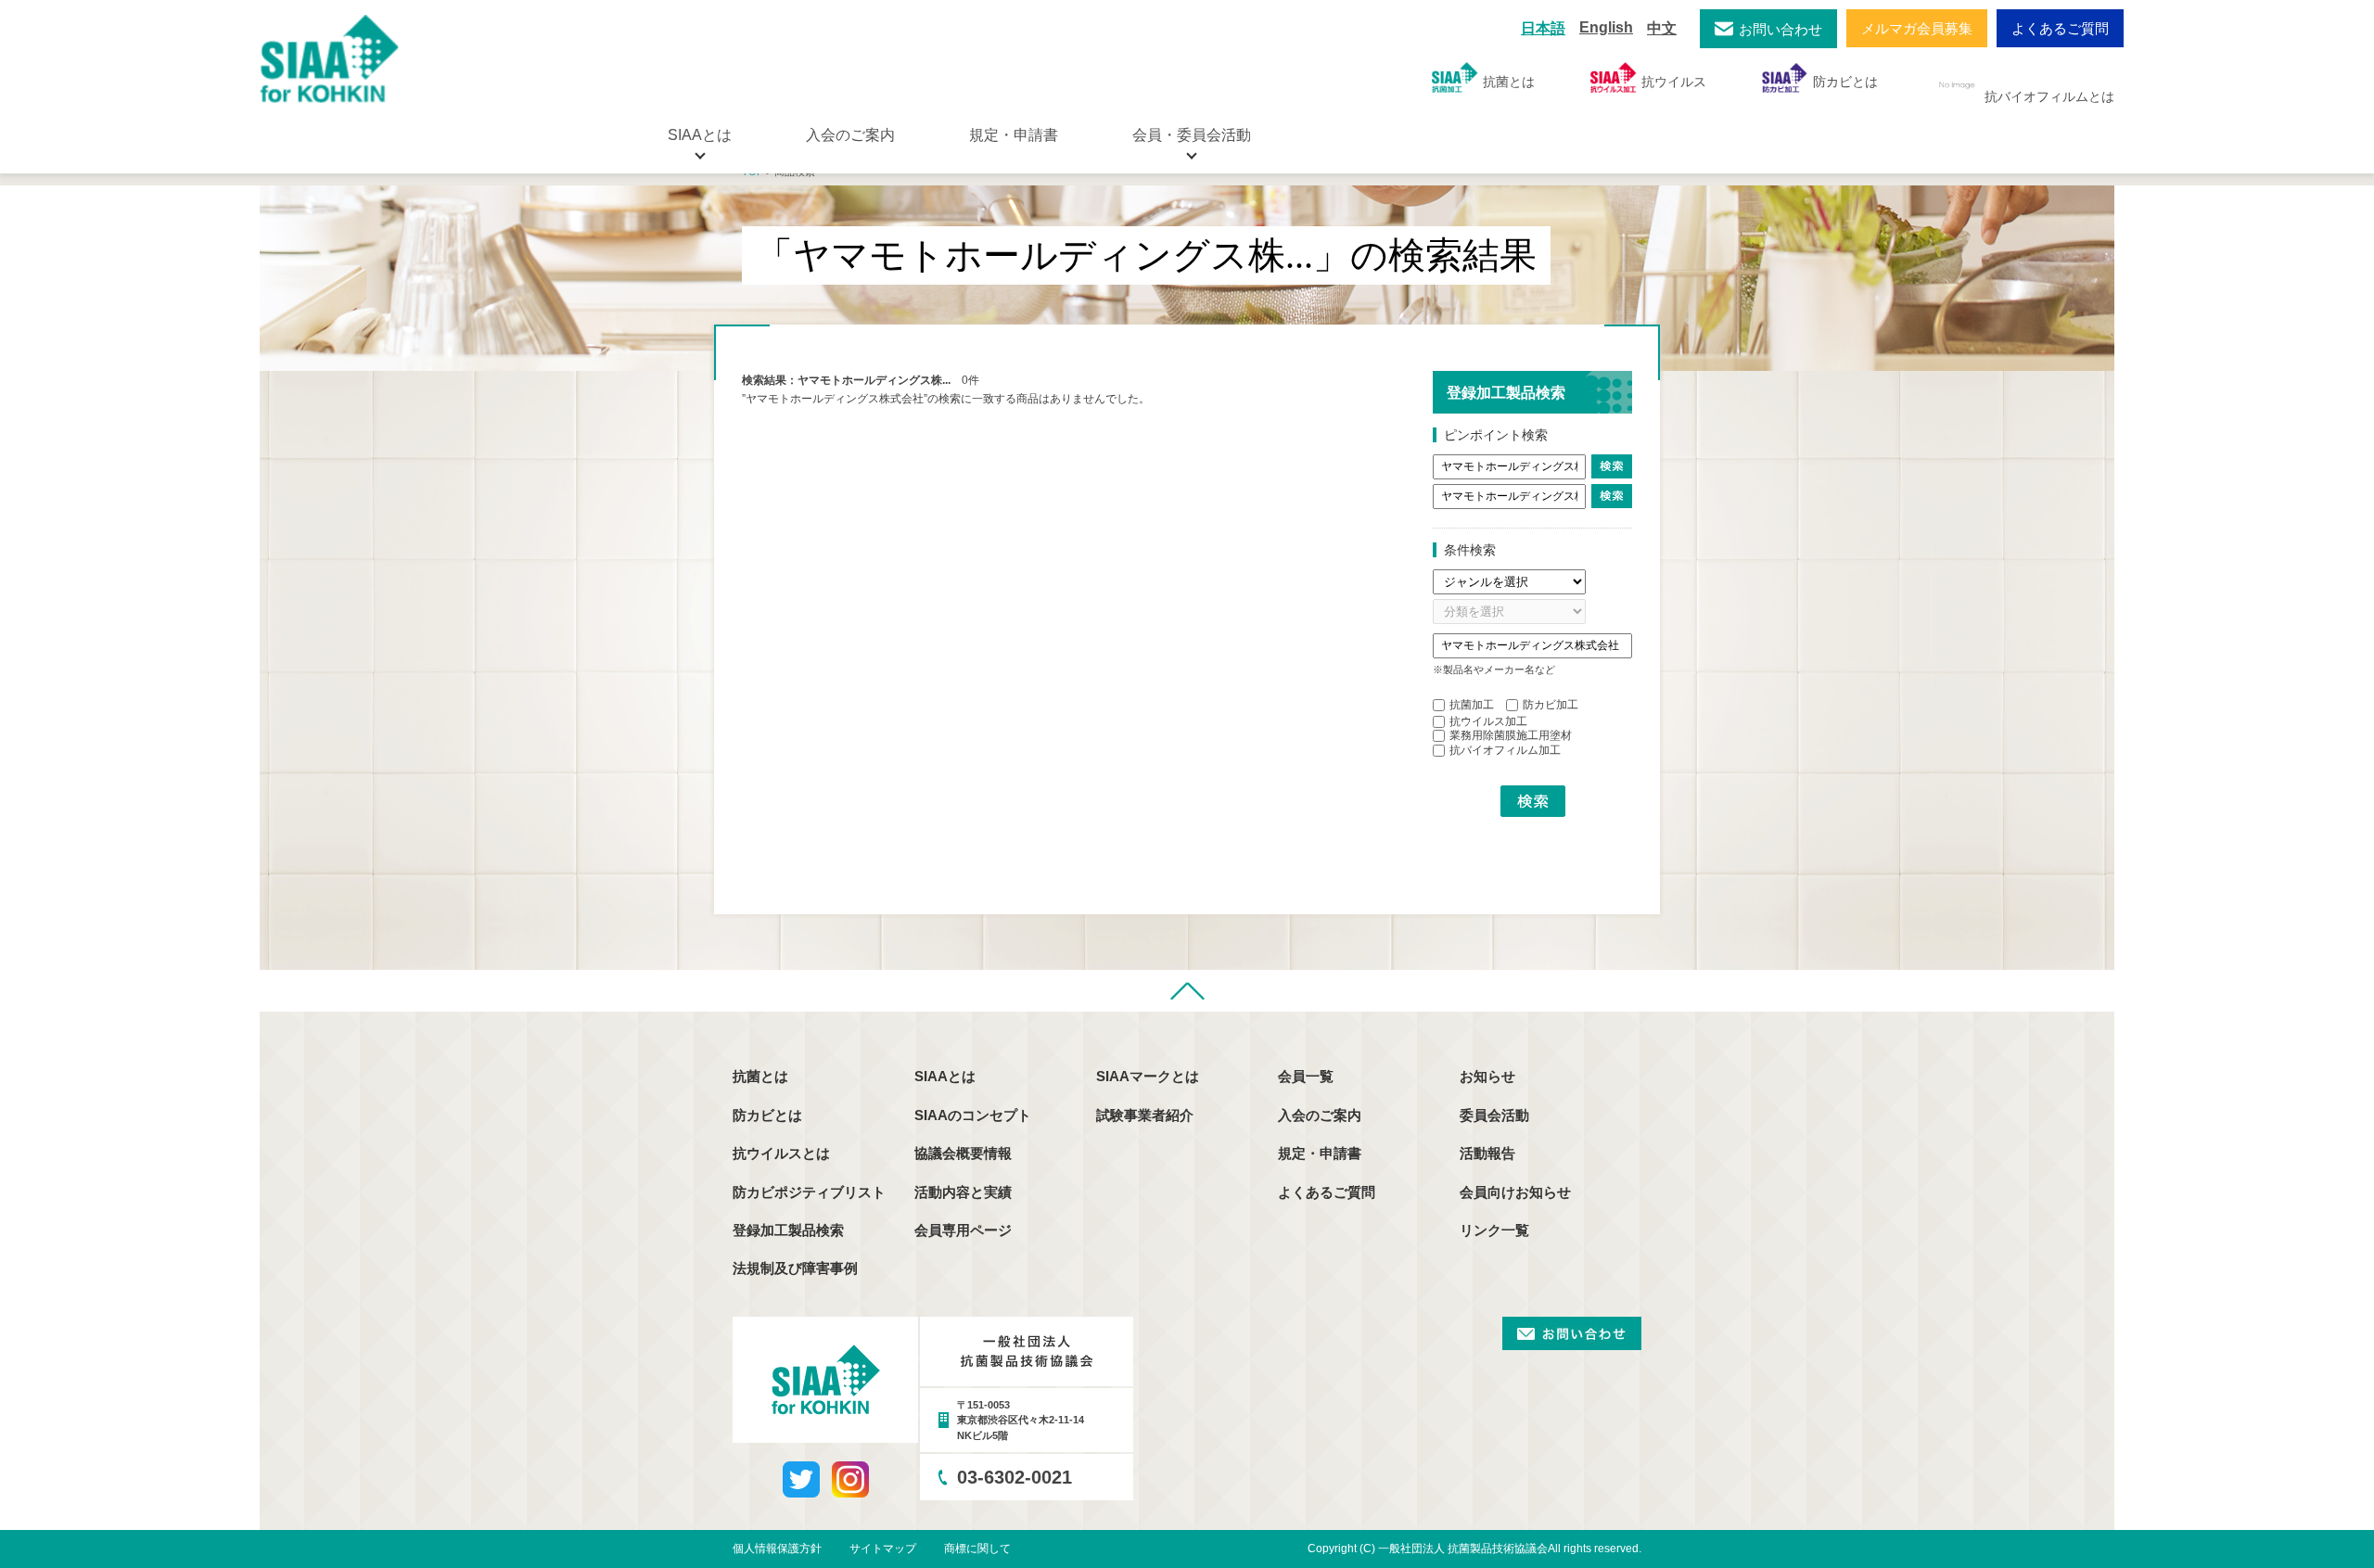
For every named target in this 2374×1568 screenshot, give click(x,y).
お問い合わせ (1780, 29)
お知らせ (1487, 1076)
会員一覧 (1306, 1076)
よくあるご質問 (2060, 28)
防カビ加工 (1551, 705)
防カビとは (1845, 82)
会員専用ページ (963, 1230)
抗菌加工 (1472, 705)
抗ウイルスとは (781, 1153)
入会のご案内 (850, 135)
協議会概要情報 (963, 1153)
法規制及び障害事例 (795, 1268)
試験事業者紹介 (1145, 1115)
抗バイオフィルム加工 (1505, 750)
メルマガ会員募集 (1917, 28)
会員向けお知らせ (1515, 1192)
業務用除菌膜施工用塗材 (1511, 735)
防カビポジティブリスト (809, 1192)
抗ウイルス (1674, 82)
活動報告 (1487, 1153)
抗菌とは (1509, 82)
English (1606, 27)
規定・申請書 (1014, 135)
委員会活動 (1494, 1115)
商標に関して (977, 1549)
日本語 (1543, 28)
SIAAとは (945, 1076)
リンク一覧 (1494, 1230)
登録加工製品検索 (788, 1230)
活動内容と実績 (963, 1192)
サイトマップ (883, 1549)
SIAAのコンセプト (973, 1115)
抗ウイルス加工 (1488, 721)
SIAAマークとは (1148, 1076)
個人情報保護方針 (777, 1549)
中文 (1662, 28)
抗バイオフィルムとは (2049, 96)
